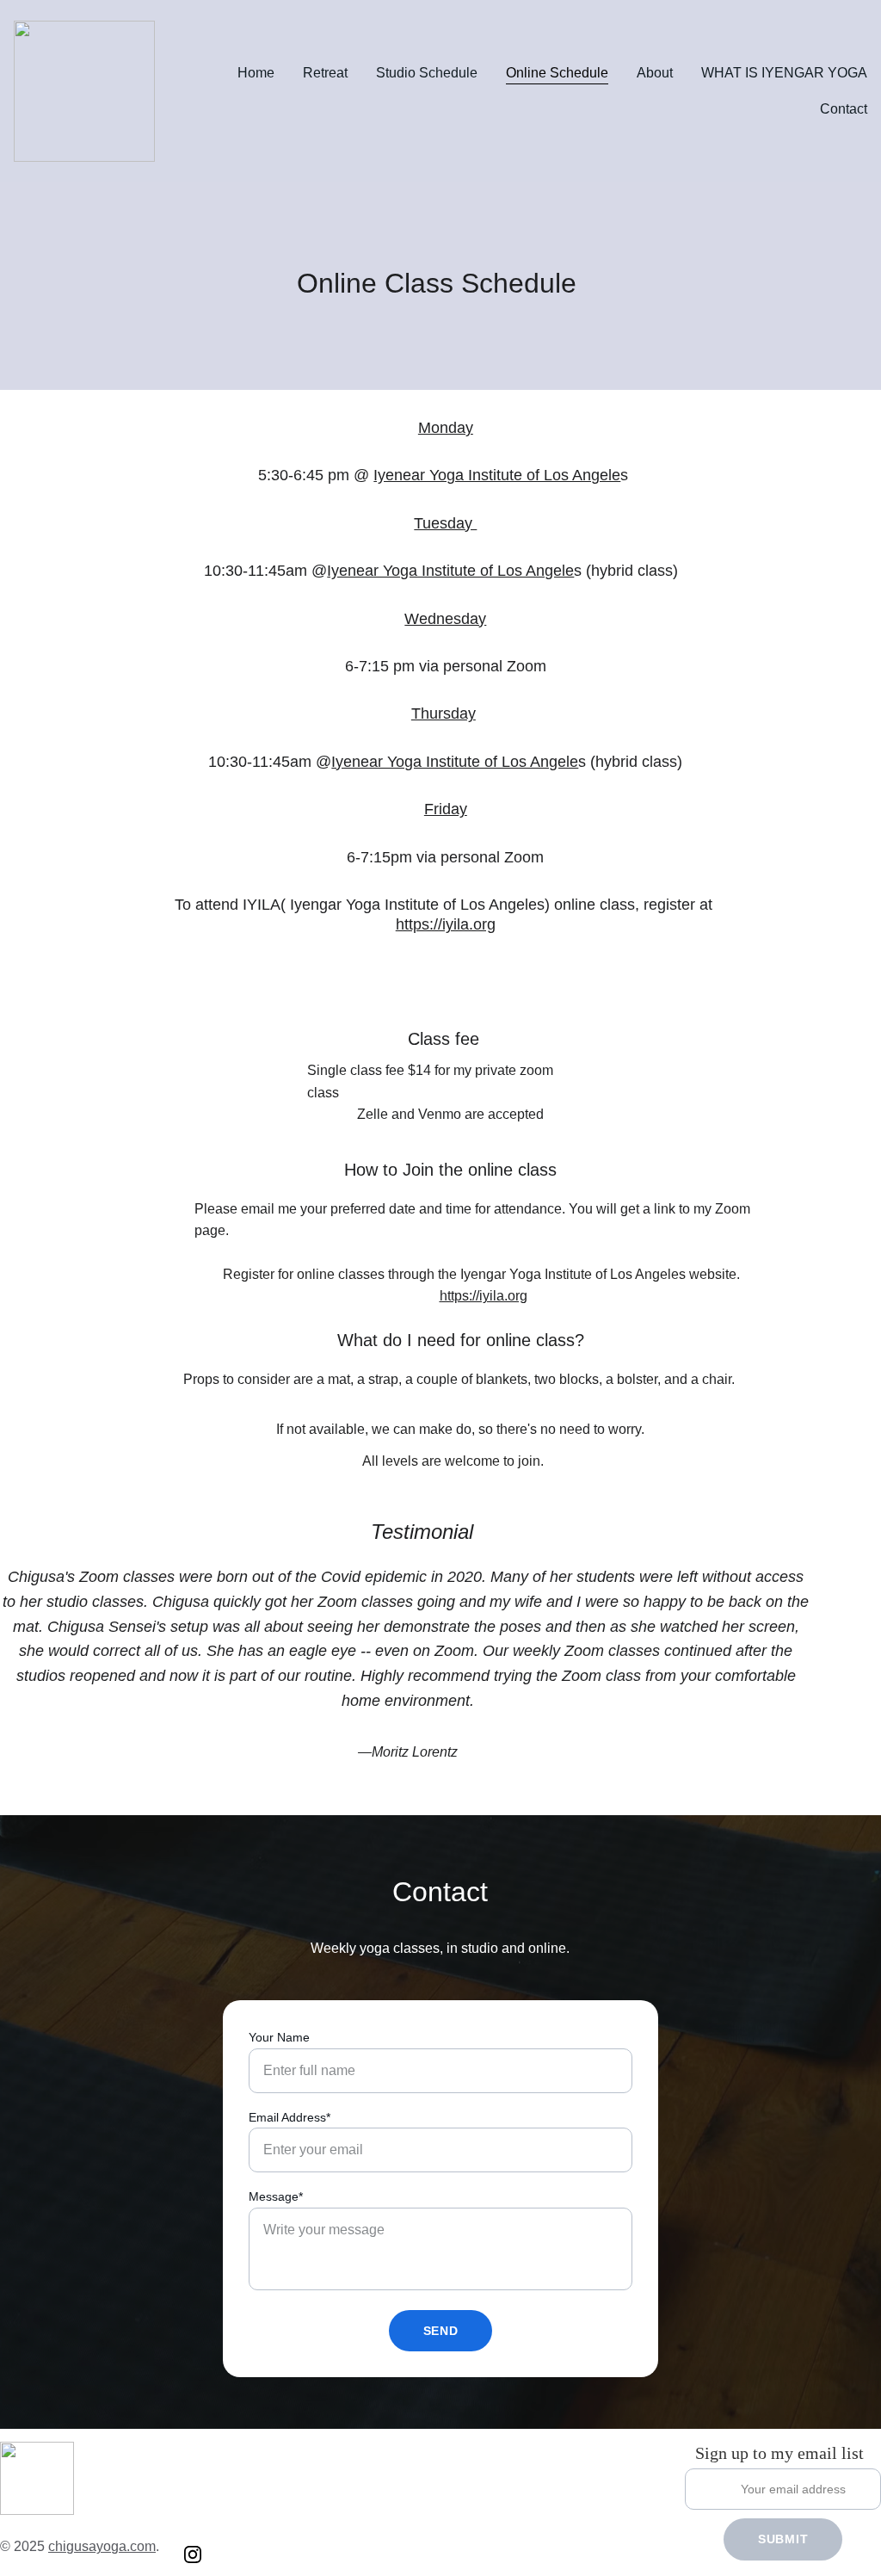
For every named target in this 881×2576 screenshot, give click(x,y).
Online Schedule (557, 73)
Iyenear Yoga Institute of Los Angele (497, 475)
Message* (276, 2196)
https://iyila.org (446, 924)
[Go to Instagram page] (193, 2554)
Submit (783, 2539)
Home (256, 73)
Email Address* (290, 2117)
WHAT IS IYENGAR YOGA (784, 73)
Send (441, 2331)
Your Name (279, 2037)
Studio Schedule (427, 73)
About (655, 73)
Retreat (325, 73)
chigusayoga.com (102, 2546)
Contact (844, 109)
